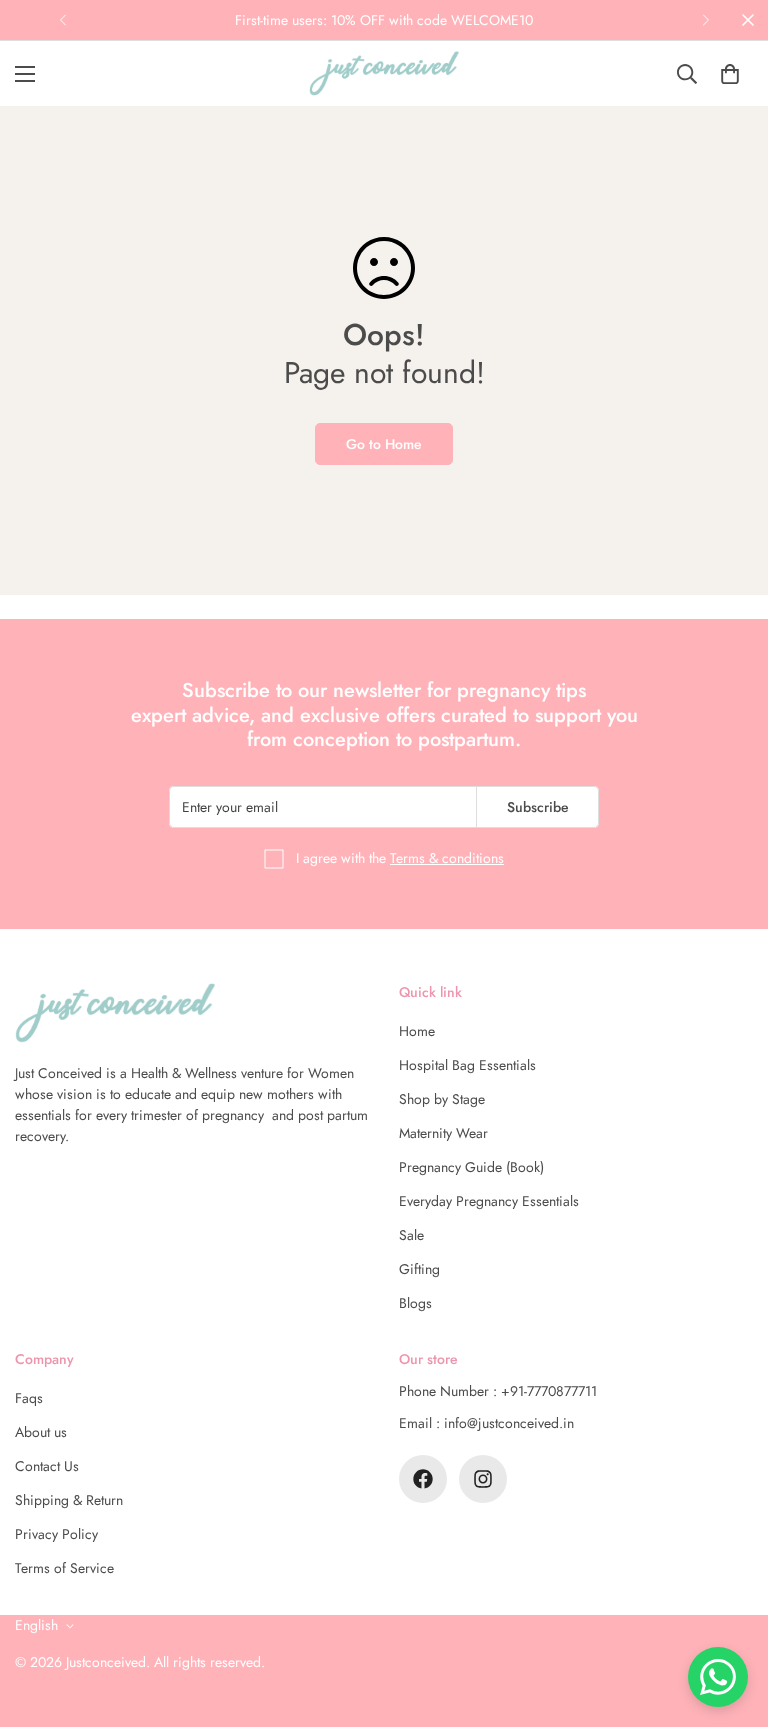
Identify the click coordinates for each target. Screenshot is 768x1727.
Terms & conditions (447, 858)
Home (417, 1031)
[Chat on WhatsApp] (718, 1677)
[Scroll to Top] (729, 1618)
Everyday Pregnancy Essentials (489, 1201)
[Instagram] (483, 1479)
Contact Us (47, 1466)
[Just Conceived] (384, 73)
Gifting (419, 1269)
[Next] (705, 20)
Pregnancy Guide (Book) (471, 1167)
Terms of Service (64, 1568)
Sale (411, 1235)
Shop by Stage (442, 1099)
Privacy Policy (56, 1534)
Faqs (29, 1398)
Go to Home (384, 444)
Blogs (415, 1303)
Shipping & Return (69, 1500)
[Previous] (62, 20)
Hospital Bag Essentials (467, 1065)
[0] (730, 74)
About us (41, 1432)
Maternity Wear (443, 1133)
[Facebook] (423, 1479)
